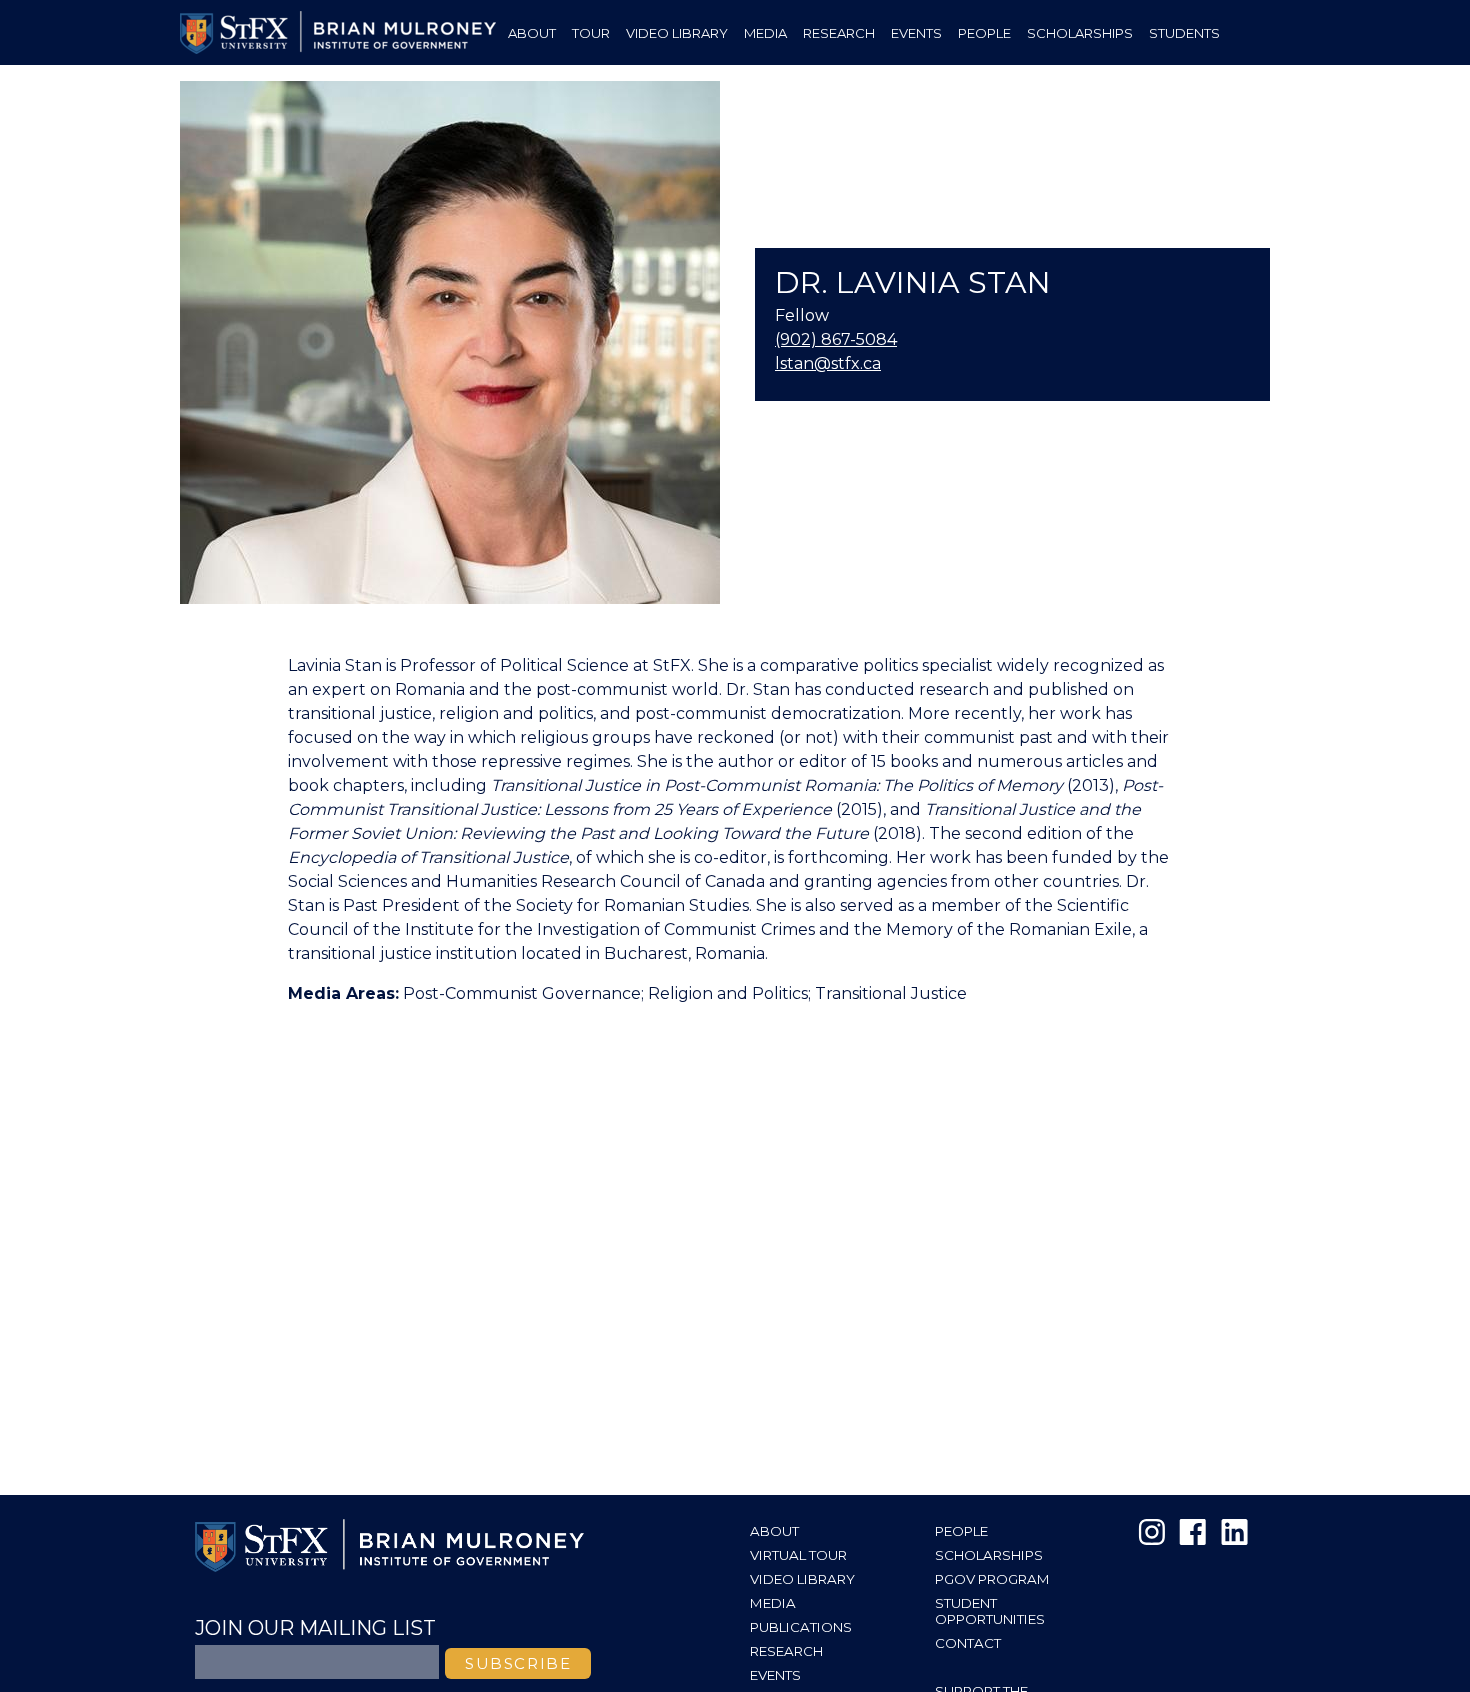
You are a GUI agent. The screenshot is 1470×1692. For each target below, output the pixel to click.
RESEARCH (786, 1651)
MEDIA (773, 1603)
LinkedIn (1233, 1532)
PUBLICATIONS (801, 1627)
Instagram (1153, 1532)
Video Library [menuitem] (677, 33)
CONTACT (968, 1643)
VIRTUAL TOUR (798, 1555)
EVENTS (775, 1675)
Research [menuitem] (839, 33)
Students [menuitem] (1184, 33)
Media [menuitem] (765, 33)
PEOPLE (961, 1531)
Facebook (1193, 1532)
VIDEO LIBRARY (802, 1579)
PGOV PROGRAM (992, 1579)
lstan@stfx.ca (828, 363)
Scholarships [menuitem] (1080, 33)
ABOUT (774, 1531)
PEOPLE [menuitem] (984, 33)
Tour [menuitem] (591, 33)
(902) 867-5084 (836, 339)
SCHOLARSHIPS (989, 1555)
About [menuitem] (532, 33)
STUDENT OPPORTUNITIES (990, 1611)
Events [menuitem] (916, 33)
